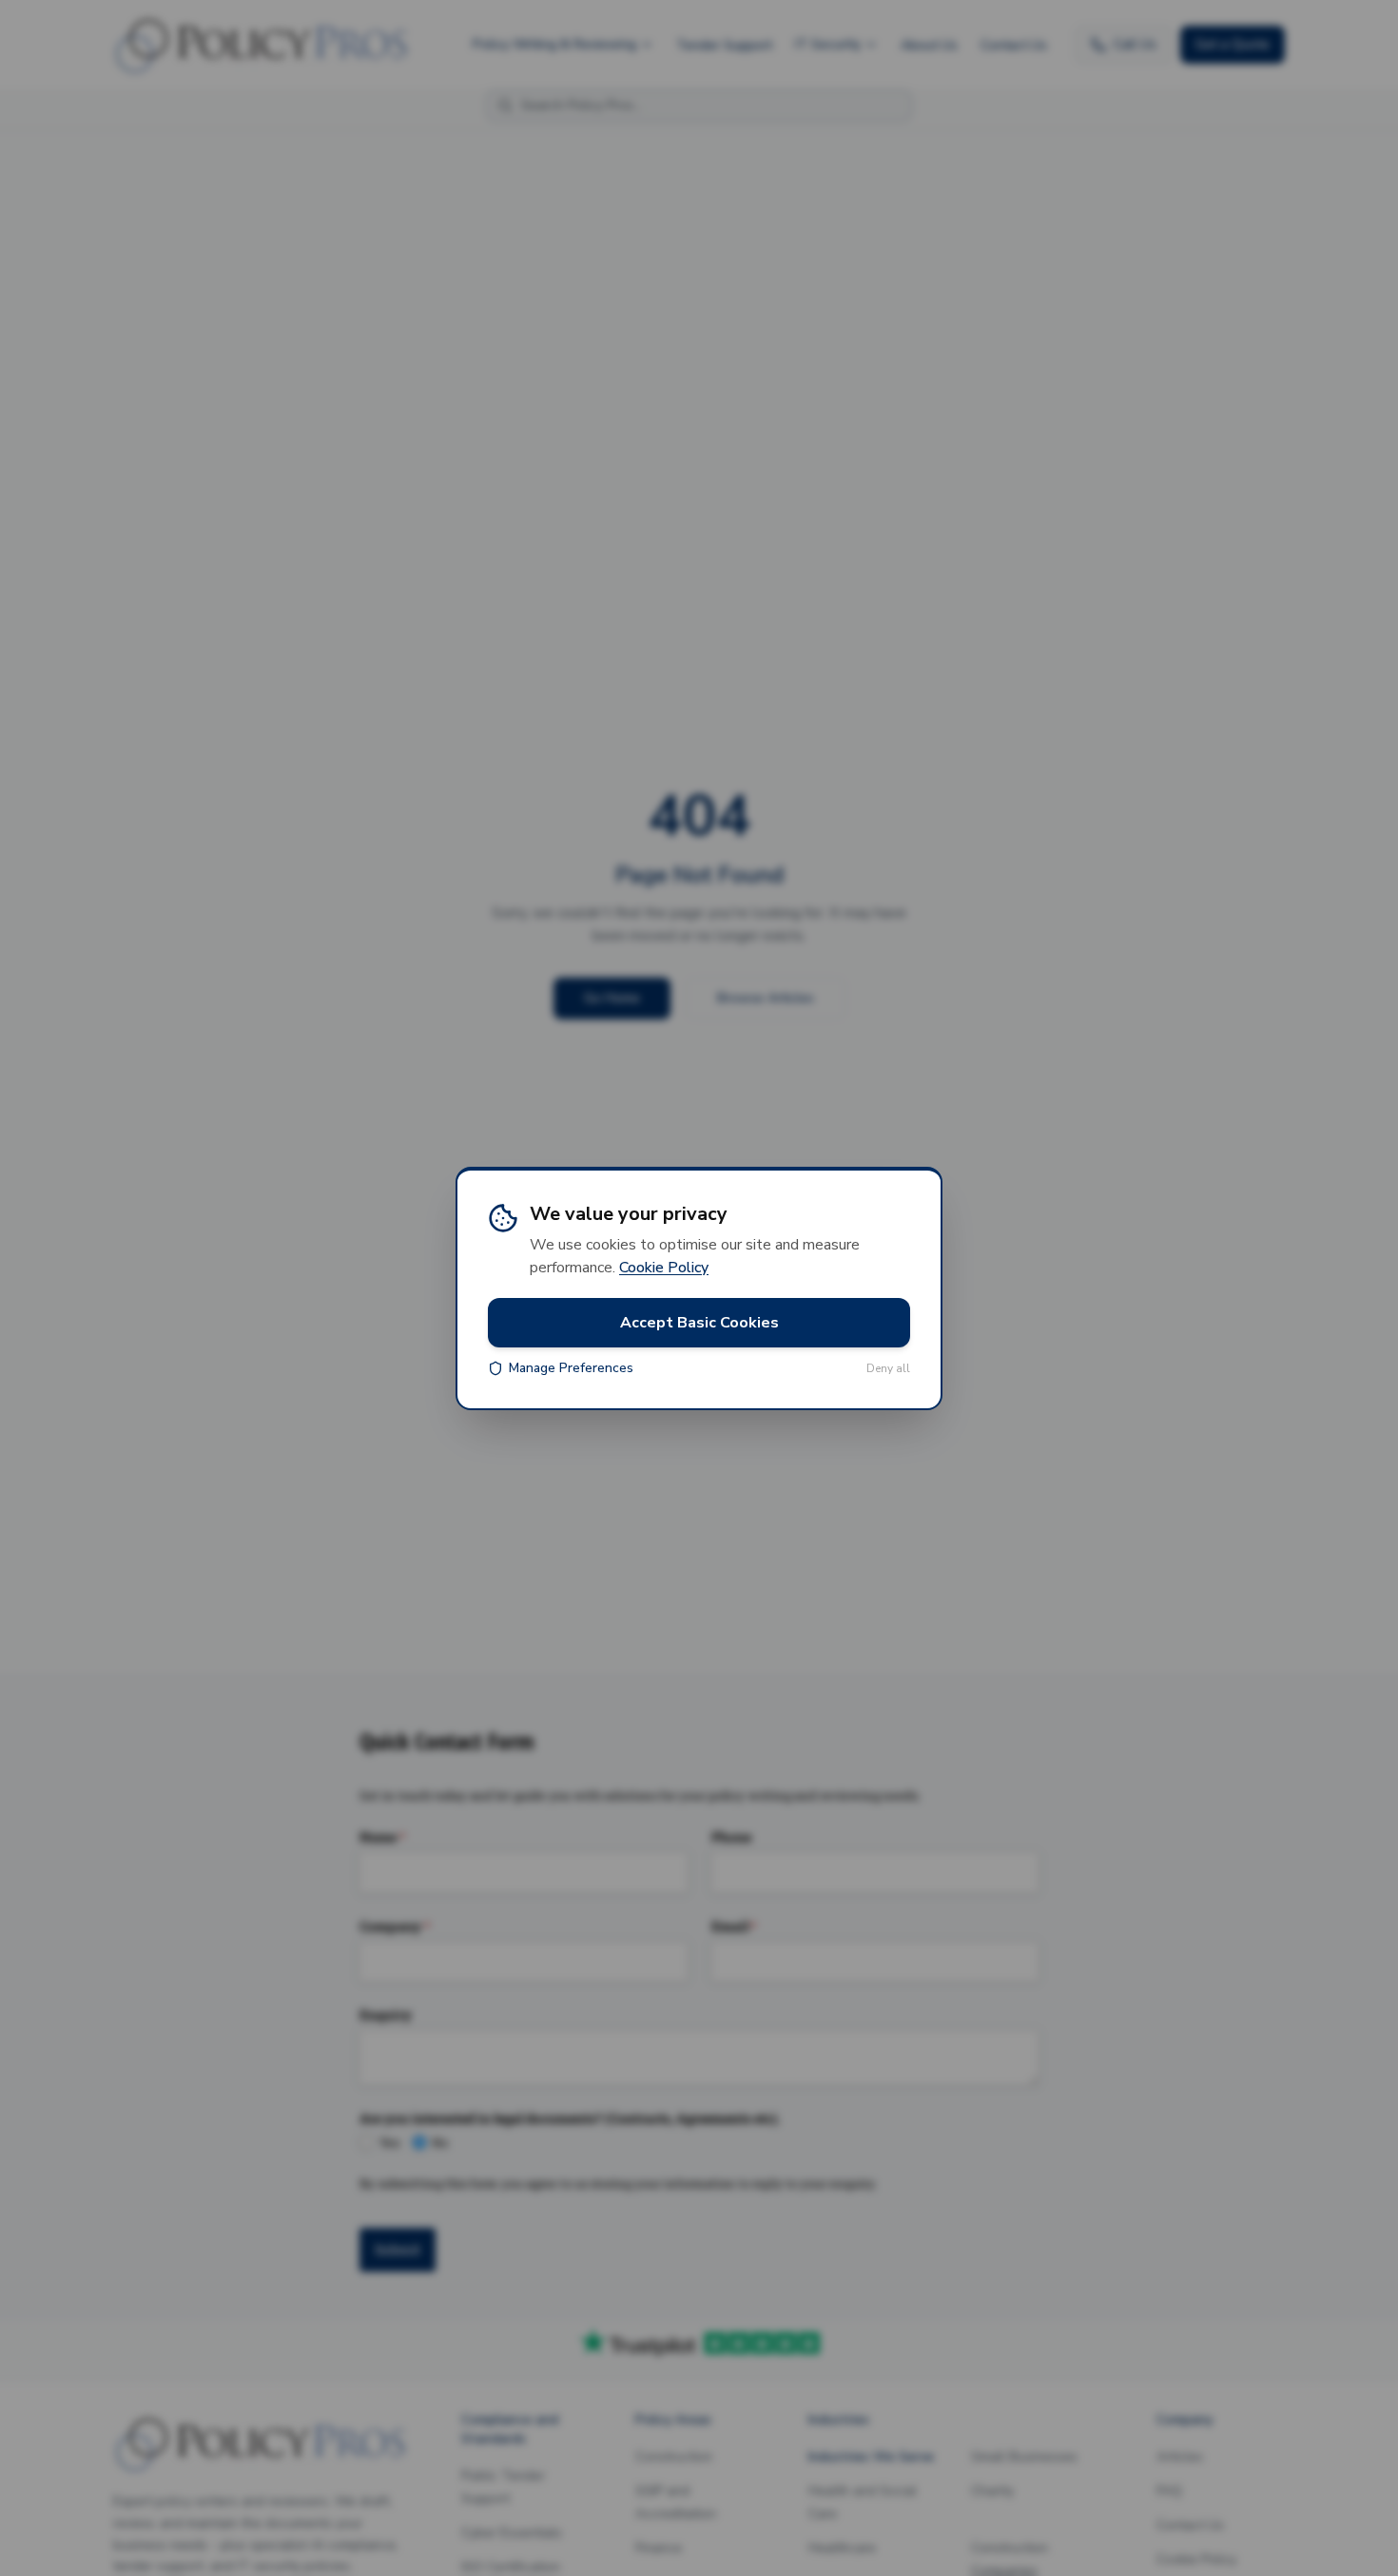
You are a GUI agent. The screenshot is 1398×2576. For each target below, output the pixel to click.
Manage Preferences (571, 1368)
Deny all (888, 1368)
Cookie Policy (664, 1268)
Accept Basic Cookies (699, 1323)
